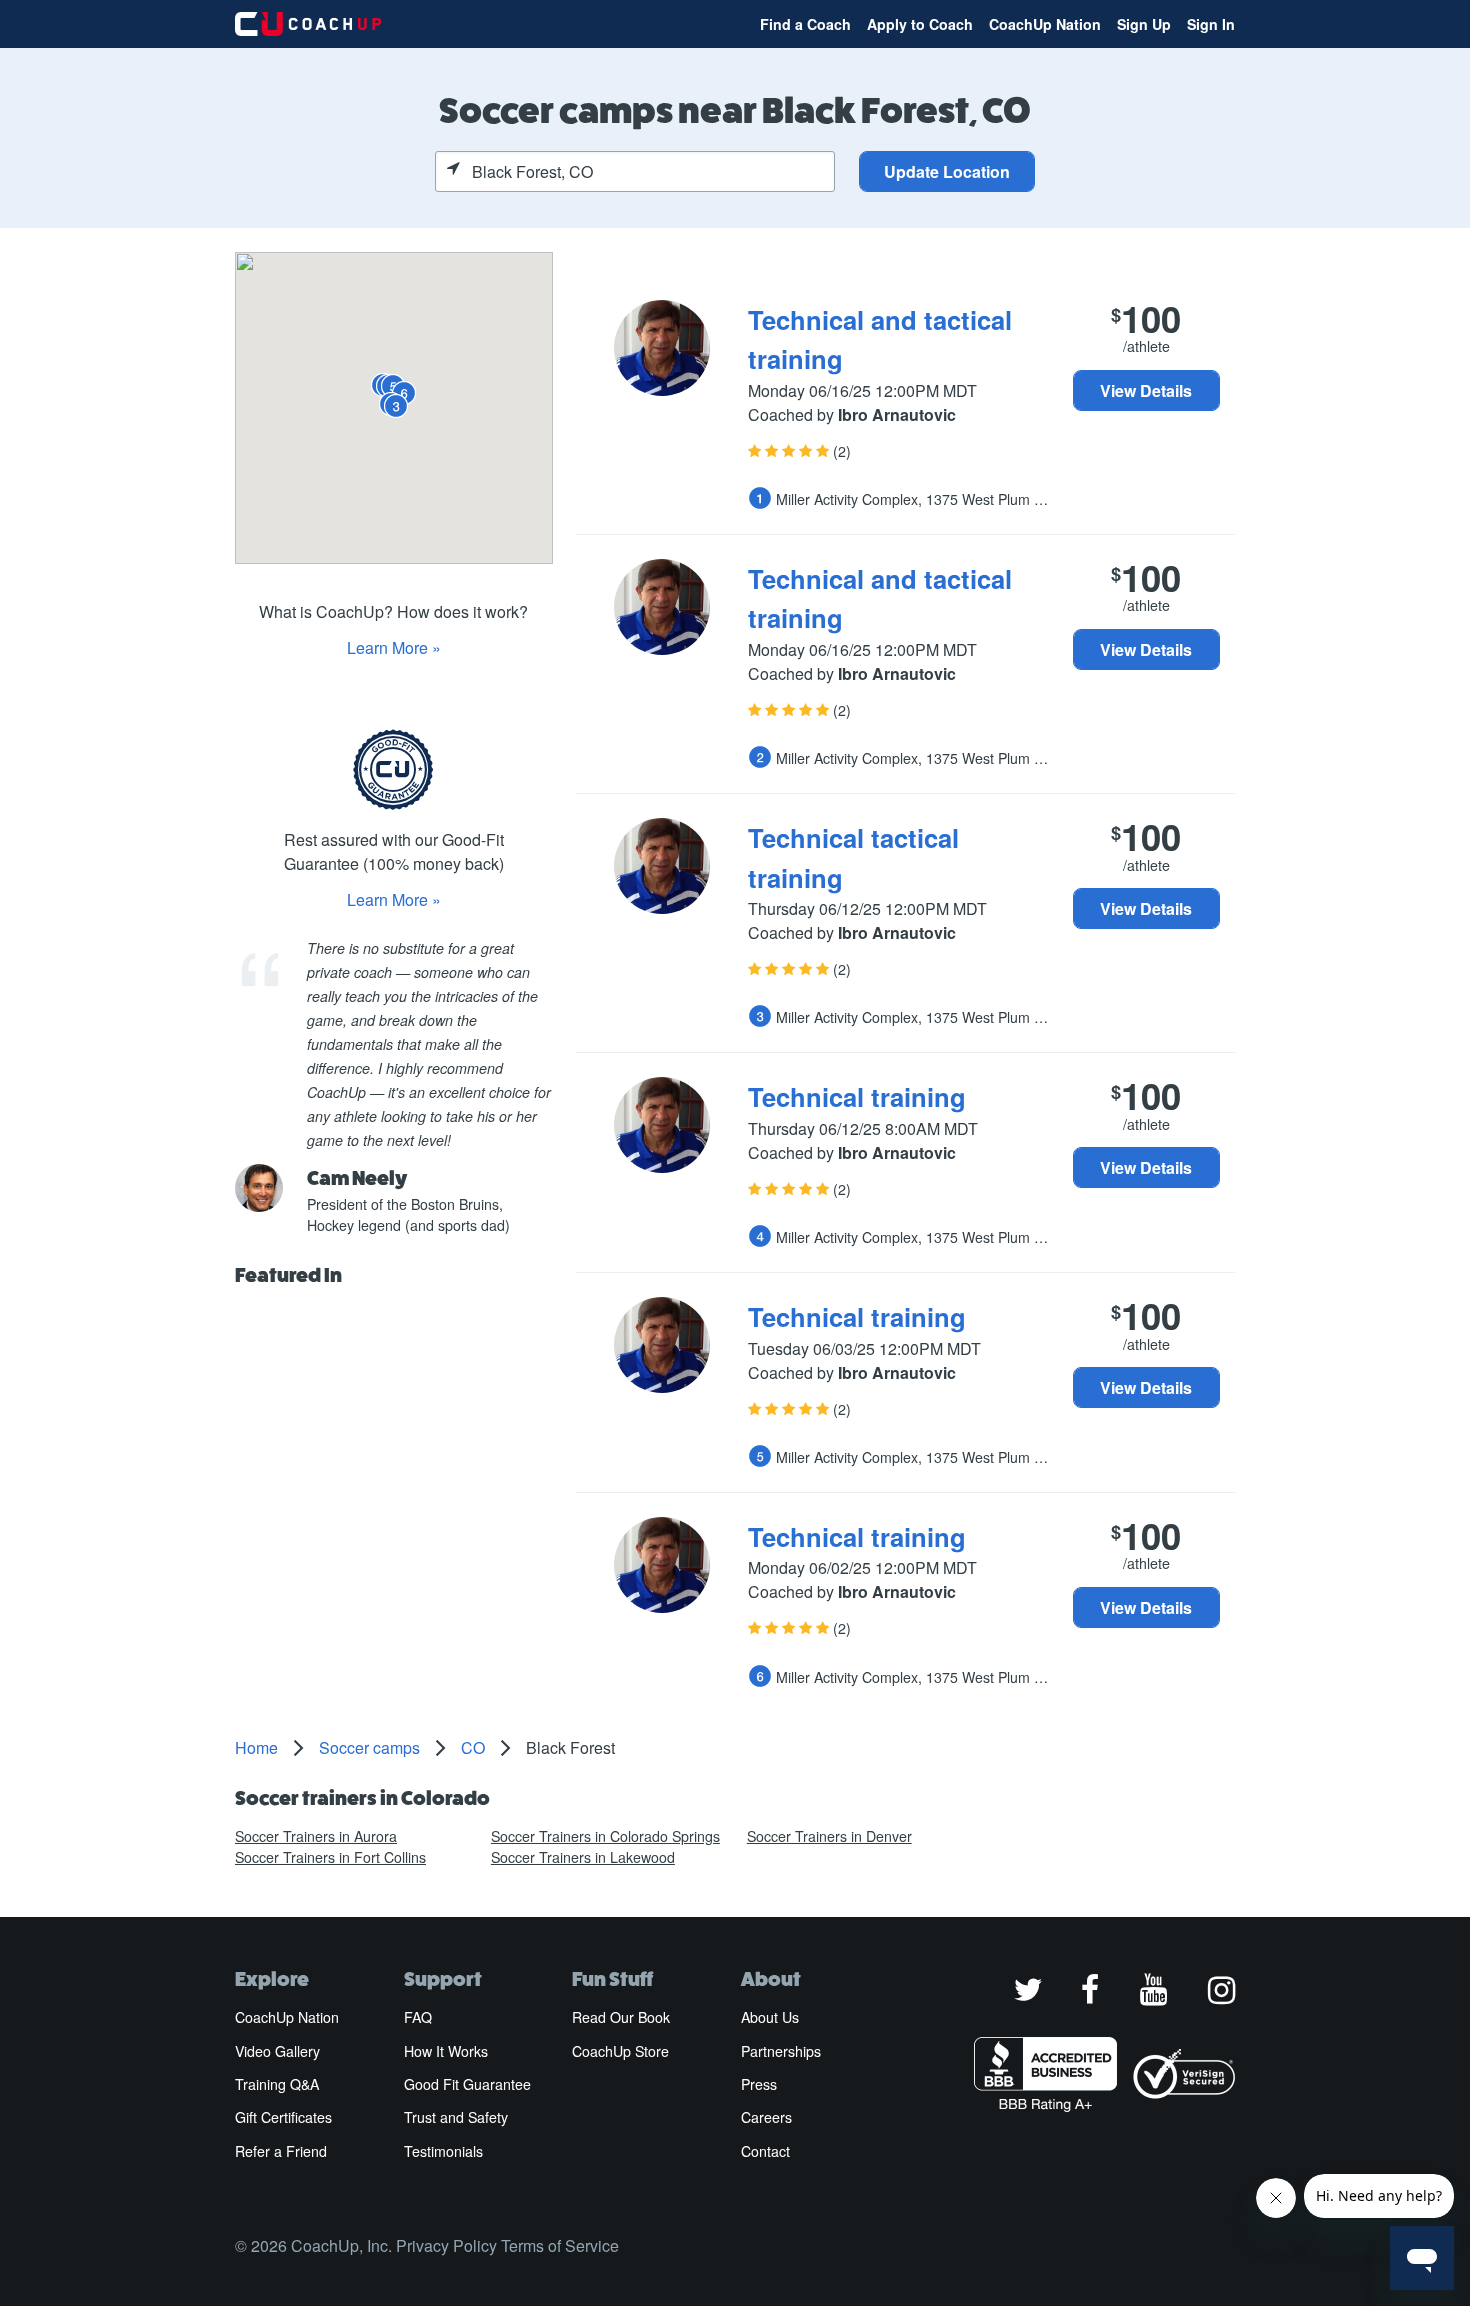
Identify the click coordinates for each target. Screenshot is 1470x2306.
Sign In (1211, 24)
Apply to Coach (920, 24)
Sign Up (1144, 24)
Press (759, 2084)
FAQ (418, 2017)
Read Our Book (621, 2017)
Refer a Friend (281, 2151)
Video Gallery (277, 2051)
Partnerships (781, 2051)
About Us (770, 2017)
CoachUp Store (620, 2051)
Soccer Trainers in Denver (829, 1836)
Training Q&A (277, 2084)
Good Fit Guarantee (467, 2084)
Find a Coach (805, 24)
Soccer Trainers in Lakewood (583, 1857)
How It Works (446, 2051)
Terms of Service (560, 2245)
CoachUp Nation (1045, 24)
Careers (766, 2117)
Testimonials (443, 2151)
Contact (765, 2151)
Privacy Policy (446, 2245)
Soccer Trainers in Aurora (316, 1836)
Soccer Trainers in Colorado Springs (605, 1836)
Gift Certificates (283, 2117)
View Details (1146, 390)
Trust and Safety (456, 2117)
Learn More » (394, 647)
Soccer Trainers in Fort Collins (330, 1857)
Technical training (857, 1096)
